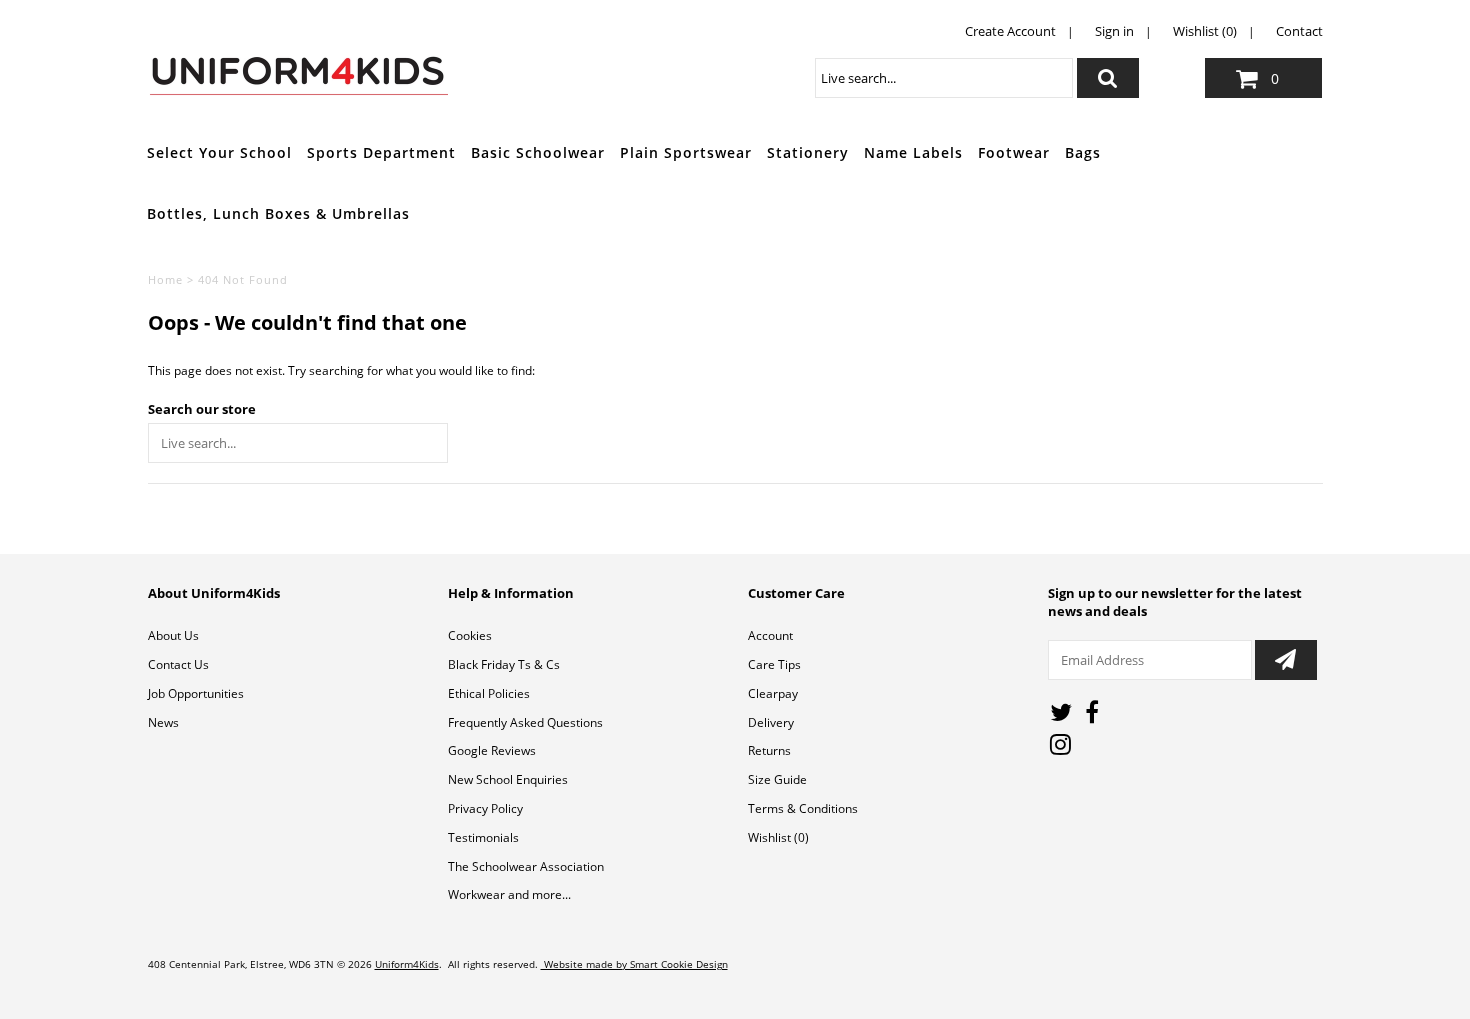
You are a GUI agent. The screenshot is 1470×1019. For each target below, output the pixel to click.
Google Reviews (492, 750)
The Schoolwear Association (526, 866)
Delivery (771, 722)
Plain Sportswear (686, 152)
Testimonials (483, 837)
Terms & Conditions (803, 808)
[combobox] (944, 78)
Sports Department (381, 152)
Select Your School (219, 152)
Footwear (1014, 152)
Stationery (808, 152)
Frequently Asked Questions (525, 722)
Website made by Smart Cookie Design (634, 964)
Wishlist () (778, 837)
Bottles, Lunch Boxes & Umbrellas (278, 213)
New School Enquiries (508, 779)
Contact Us (178, 664)
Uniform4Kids (407, 964)
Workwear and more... (509, 894)
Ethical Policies (489, 693)
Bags (1083, 152)
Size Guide (777, 779)
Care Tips (774, 664)
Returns (769, 750)
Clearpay (773, 693)
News (163, 722)
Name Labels (913, 152)
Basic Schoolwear (538, 152)
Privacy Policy (485, 808)
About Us (173, 635)
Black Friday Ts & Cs (504, 664)
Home (165, 279)
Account (770, 635)
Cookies (470, 635)
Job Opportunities (196, 693)
